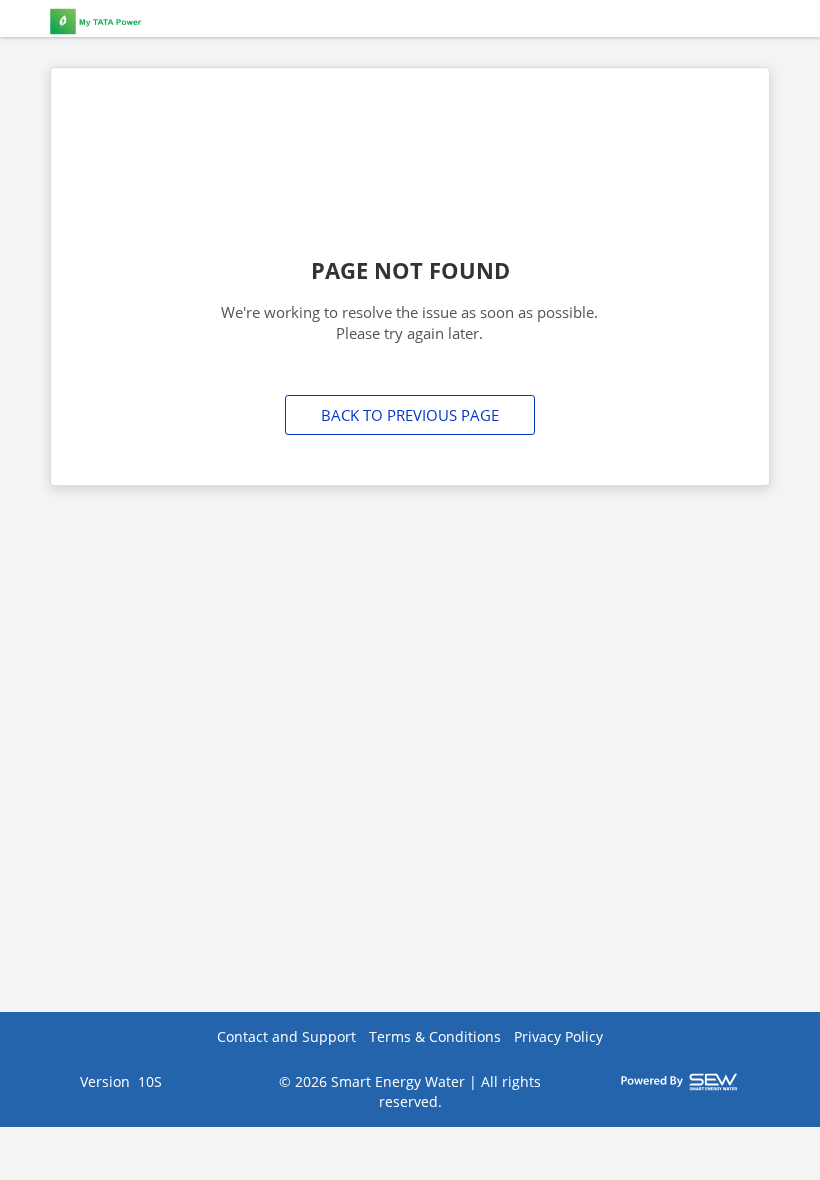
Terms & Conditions (435, 1036)
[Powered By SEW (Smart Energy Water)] (680, 1081)
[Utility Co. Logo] (160, 20)
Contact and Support (286, 1036)
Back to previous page (410, 415)
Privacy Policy (558, 1036)
